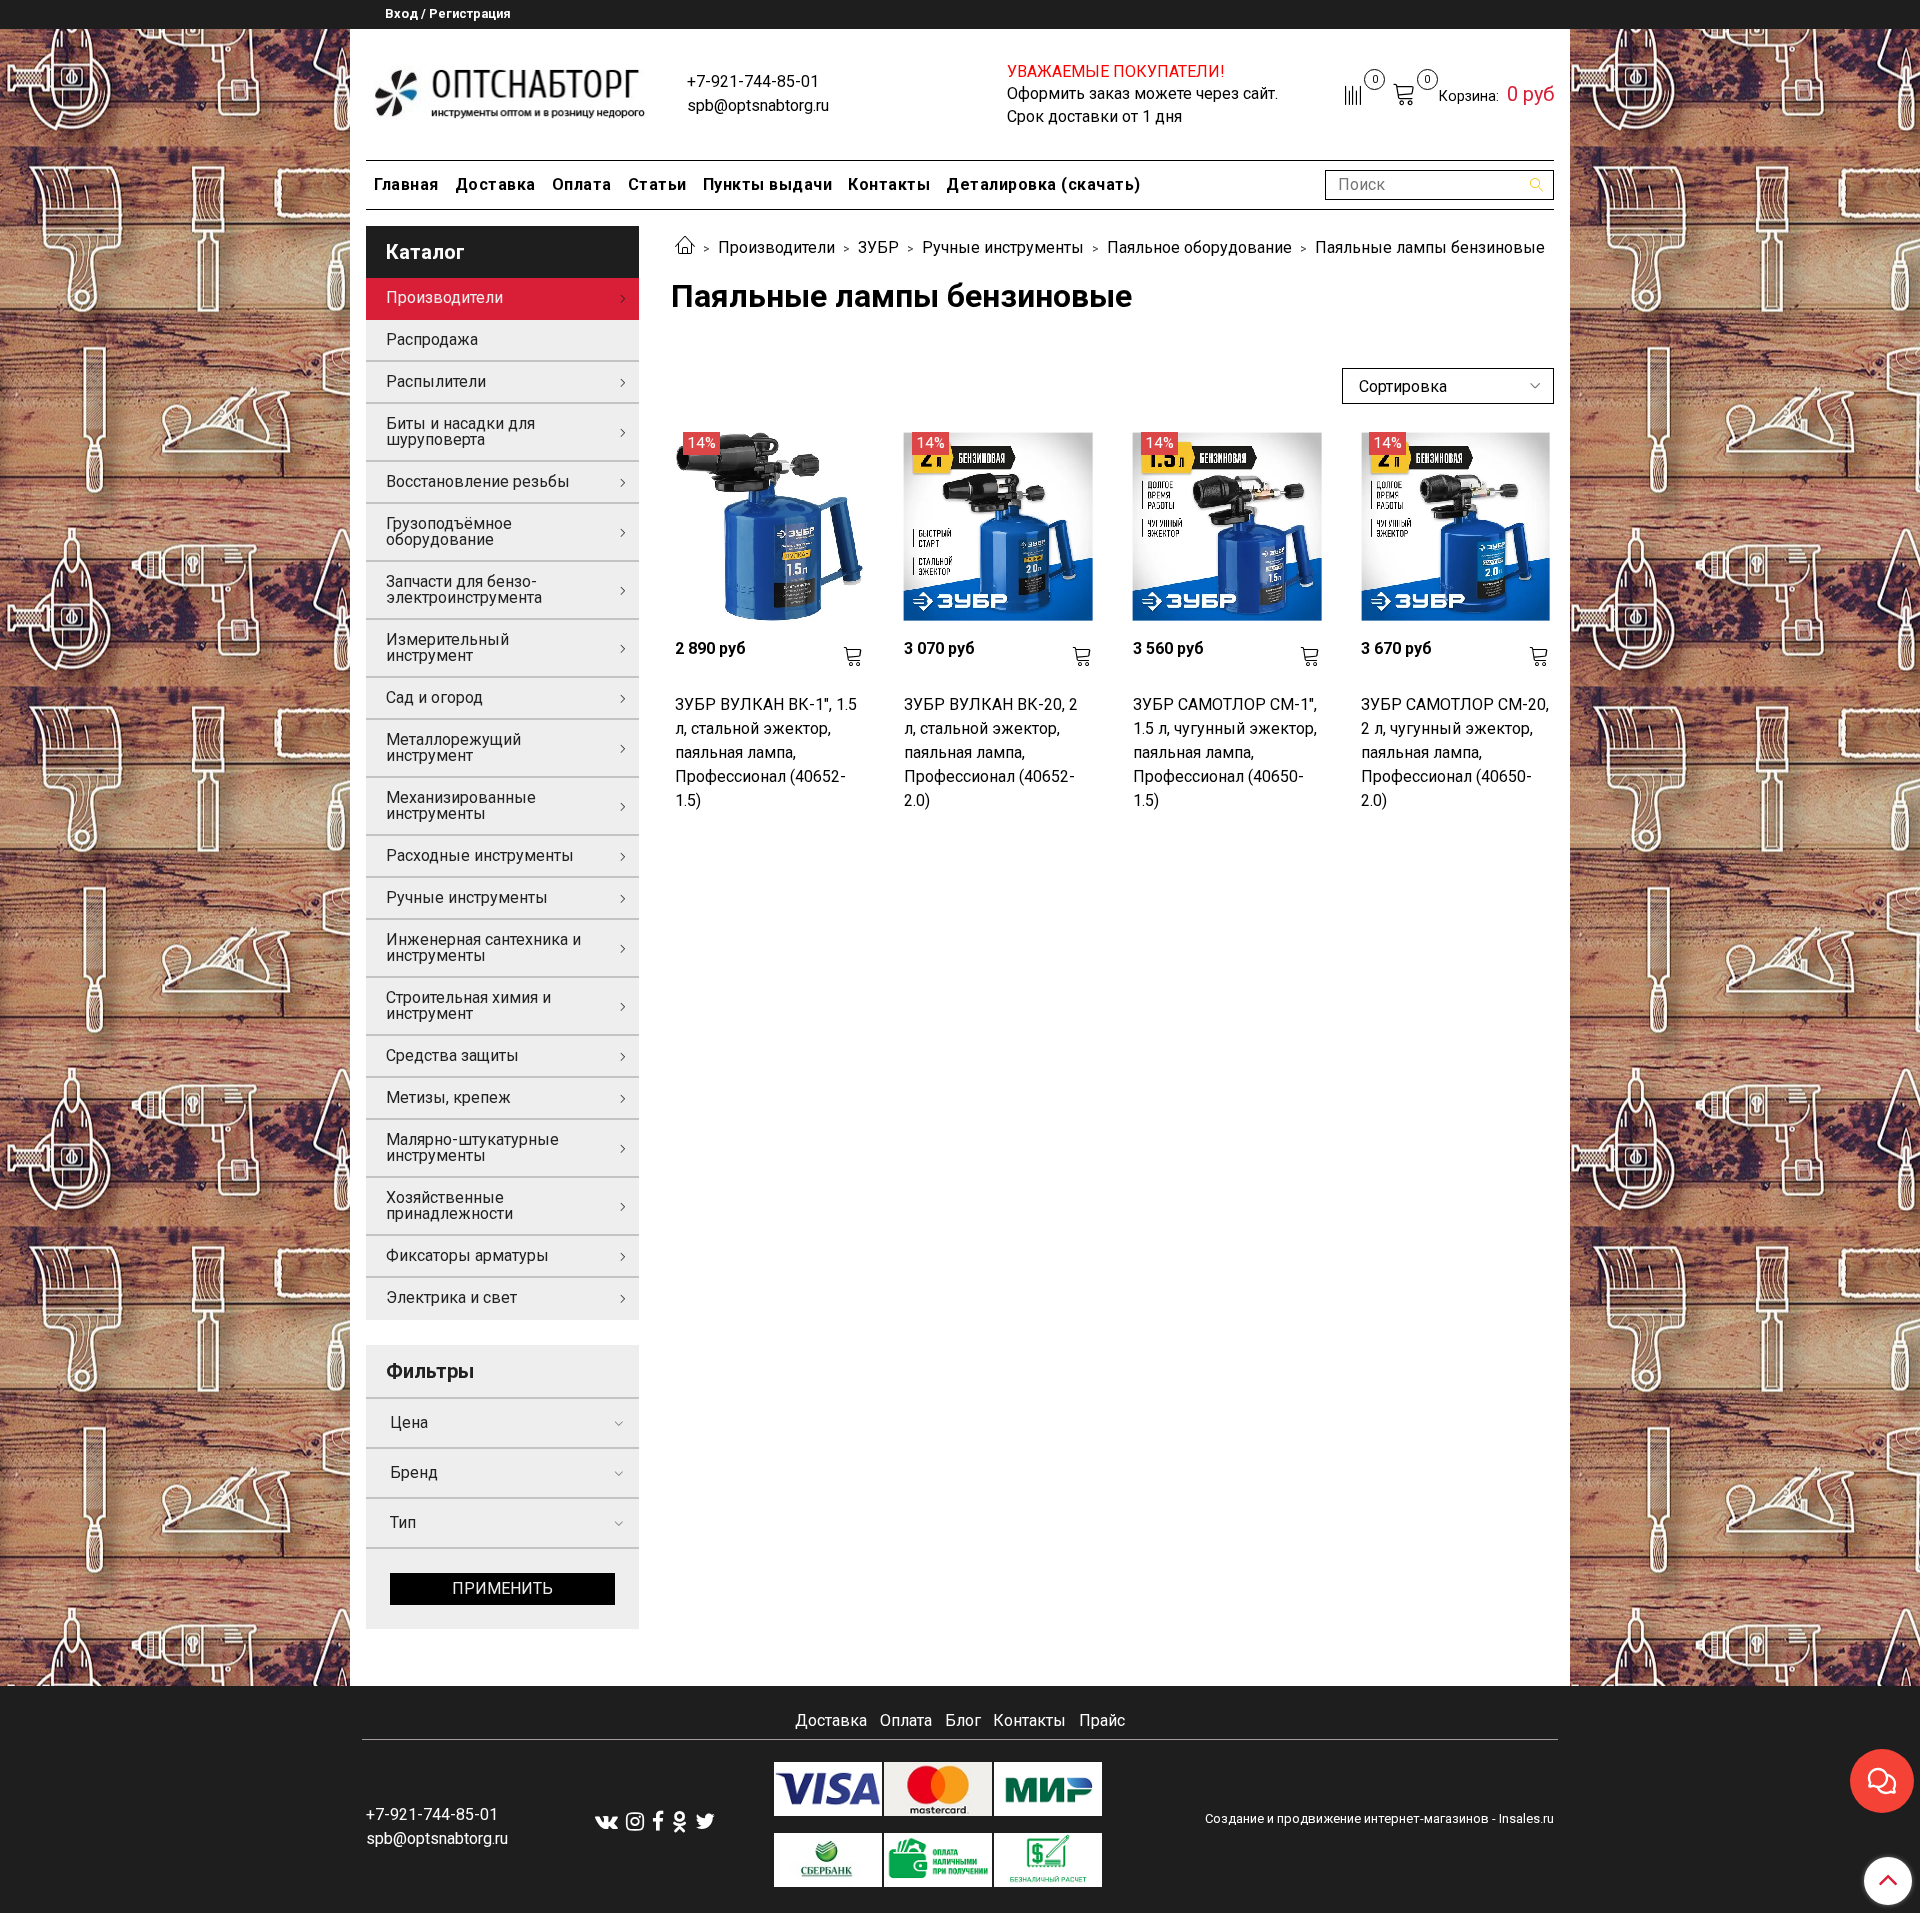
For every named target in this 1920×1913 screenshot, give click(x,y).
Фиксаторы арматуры (467, 1255)
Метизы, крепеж (448, 1097)
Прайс (1102, 1720)
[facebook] (658, 1820)
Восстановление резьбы (478, 481)
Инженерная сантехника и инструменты (483, 947)
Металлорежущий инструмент (453, 747)
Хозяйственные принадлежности (449, 1205)
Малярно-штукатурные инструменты (472, 1147)
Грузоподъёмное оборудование (449, 531)
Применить (502, 1588)
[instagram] (635, 1820)
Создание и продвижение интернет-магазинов (1347, 1818)
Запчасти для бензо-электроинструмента (464, 589)
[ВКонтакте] (606, 1820)
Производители (776, 247)
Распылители (436, 381)
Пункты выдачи (768, 184)
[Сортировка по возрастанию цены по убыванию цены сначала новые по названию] (1448, 386)
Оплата (582, 184)
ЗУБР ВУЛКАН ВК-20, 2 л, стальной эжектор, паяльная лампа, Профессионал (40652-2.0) (991, 752)
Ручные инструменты (1003, 247)
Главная (406, 184)
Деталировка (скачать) (1043, 184)
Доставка (495, 184)
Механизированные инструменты (461, 805)
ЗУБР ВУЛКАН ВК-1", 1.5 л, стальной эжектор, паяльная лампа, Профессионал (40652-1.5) (766, 752)
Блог (963, 1720)
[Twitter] (705, 1820)
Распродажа (432, 339)
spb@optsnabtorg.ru (758, 105)
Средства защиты (452, 1055)
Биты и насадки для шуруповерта (460, 431)
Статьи (657, 184)
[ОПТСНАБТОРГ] (510, 90)
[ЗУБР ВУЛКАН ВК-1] (769, 526)
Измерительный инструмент (447, 647)
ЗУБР (878, 247)
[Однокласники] (679, 1820)
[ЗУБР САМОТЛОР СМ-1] (1227, 526)
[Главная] (685, 247)
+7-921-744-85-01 (753, 81)
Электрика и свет (451, 1297)
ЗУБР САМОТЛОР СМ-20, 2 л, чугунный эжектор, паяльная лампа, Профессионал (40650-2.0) (1455, 752)
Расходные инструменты (480, 855)
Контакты (889, 184)
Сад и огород (434, 697)
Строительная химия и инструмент (468, 1005)
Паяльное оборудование (1199, 247)
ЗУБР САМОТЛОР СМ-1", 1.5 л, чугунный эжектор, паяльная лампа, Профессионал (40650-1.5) (1225, 752)
